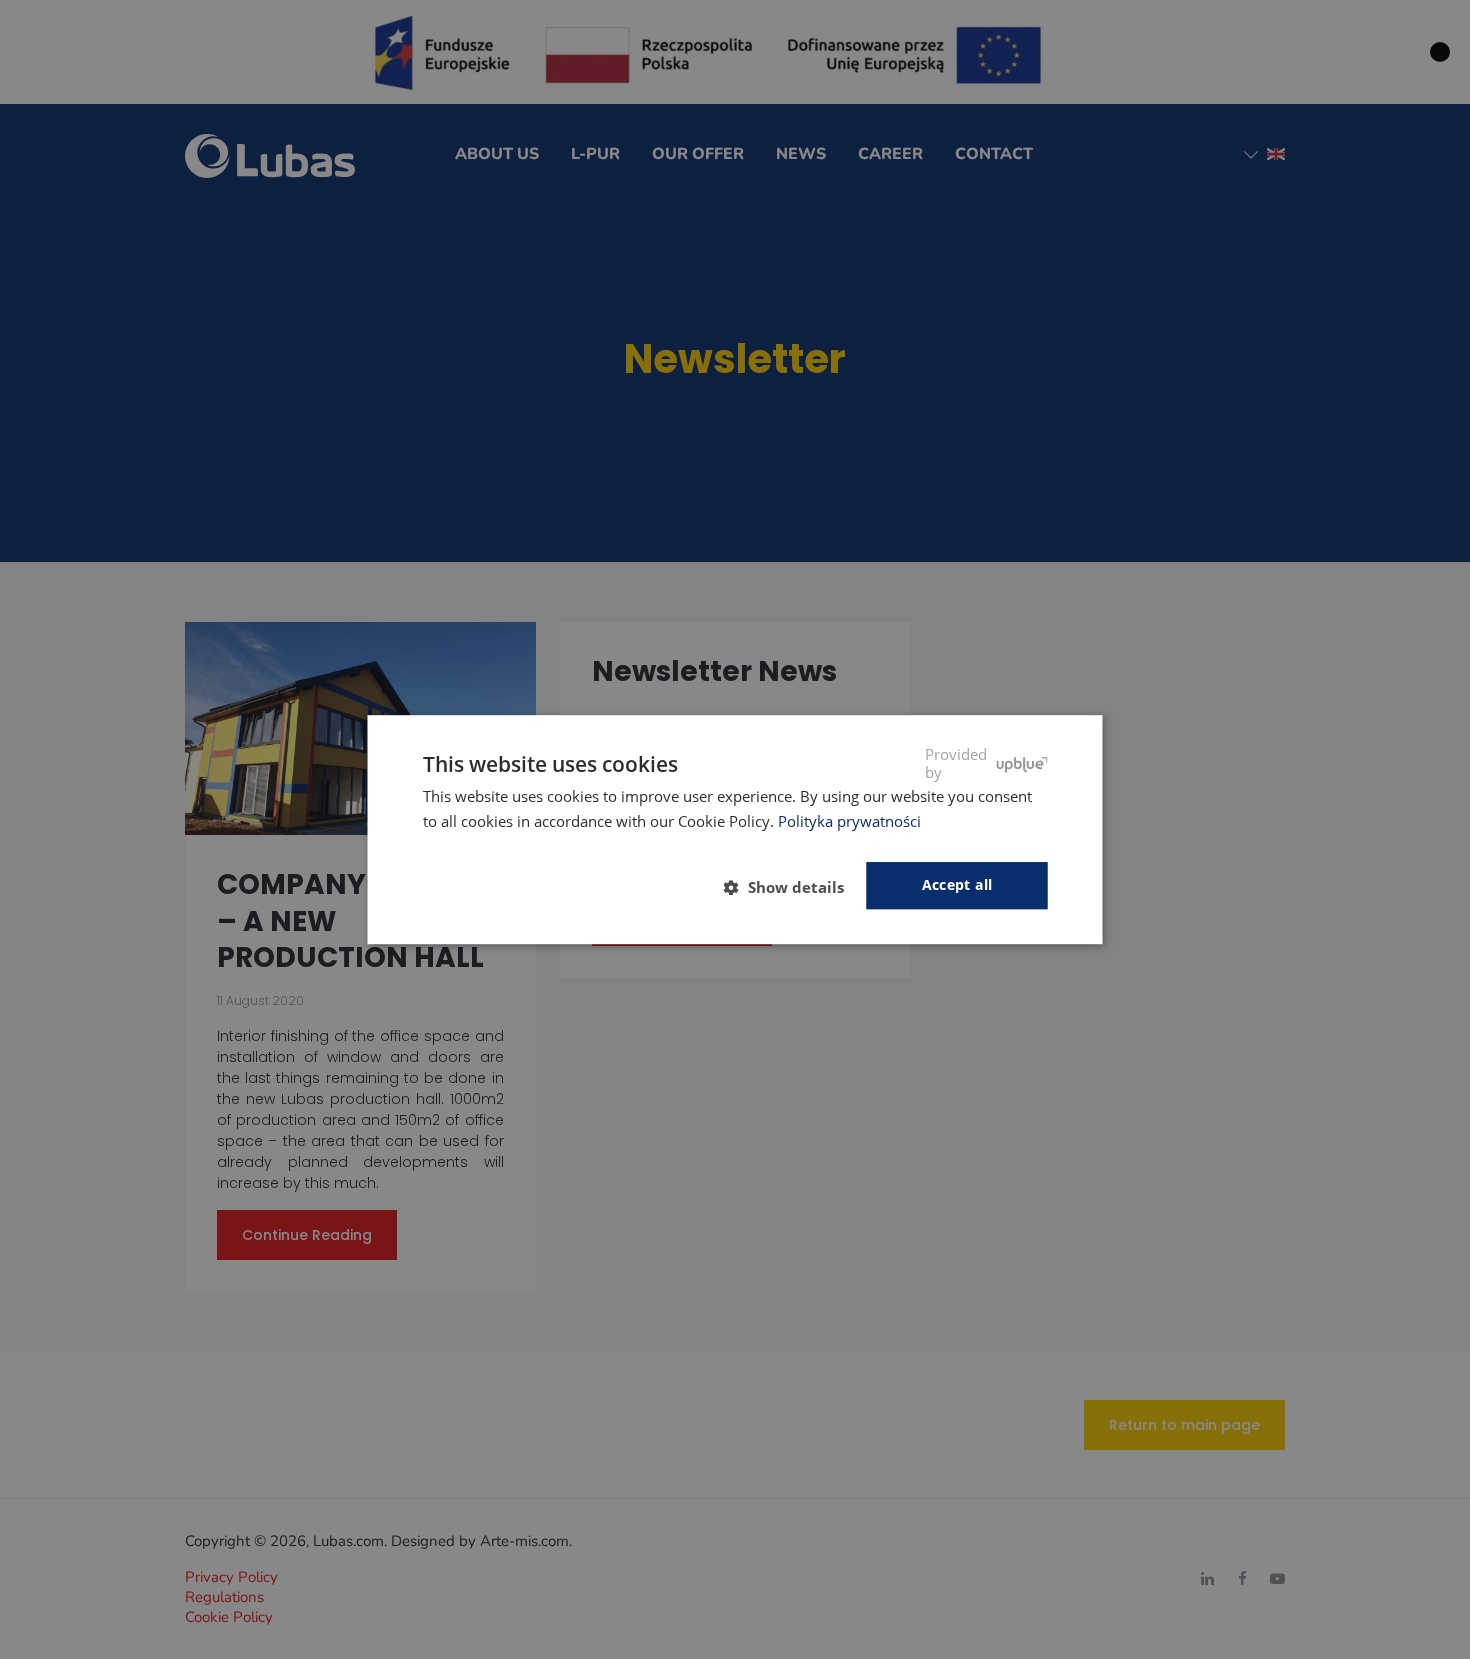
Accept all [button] (957, 885)
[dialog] (735, 830)
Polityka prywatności (849, 821)
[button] (792, 887)
